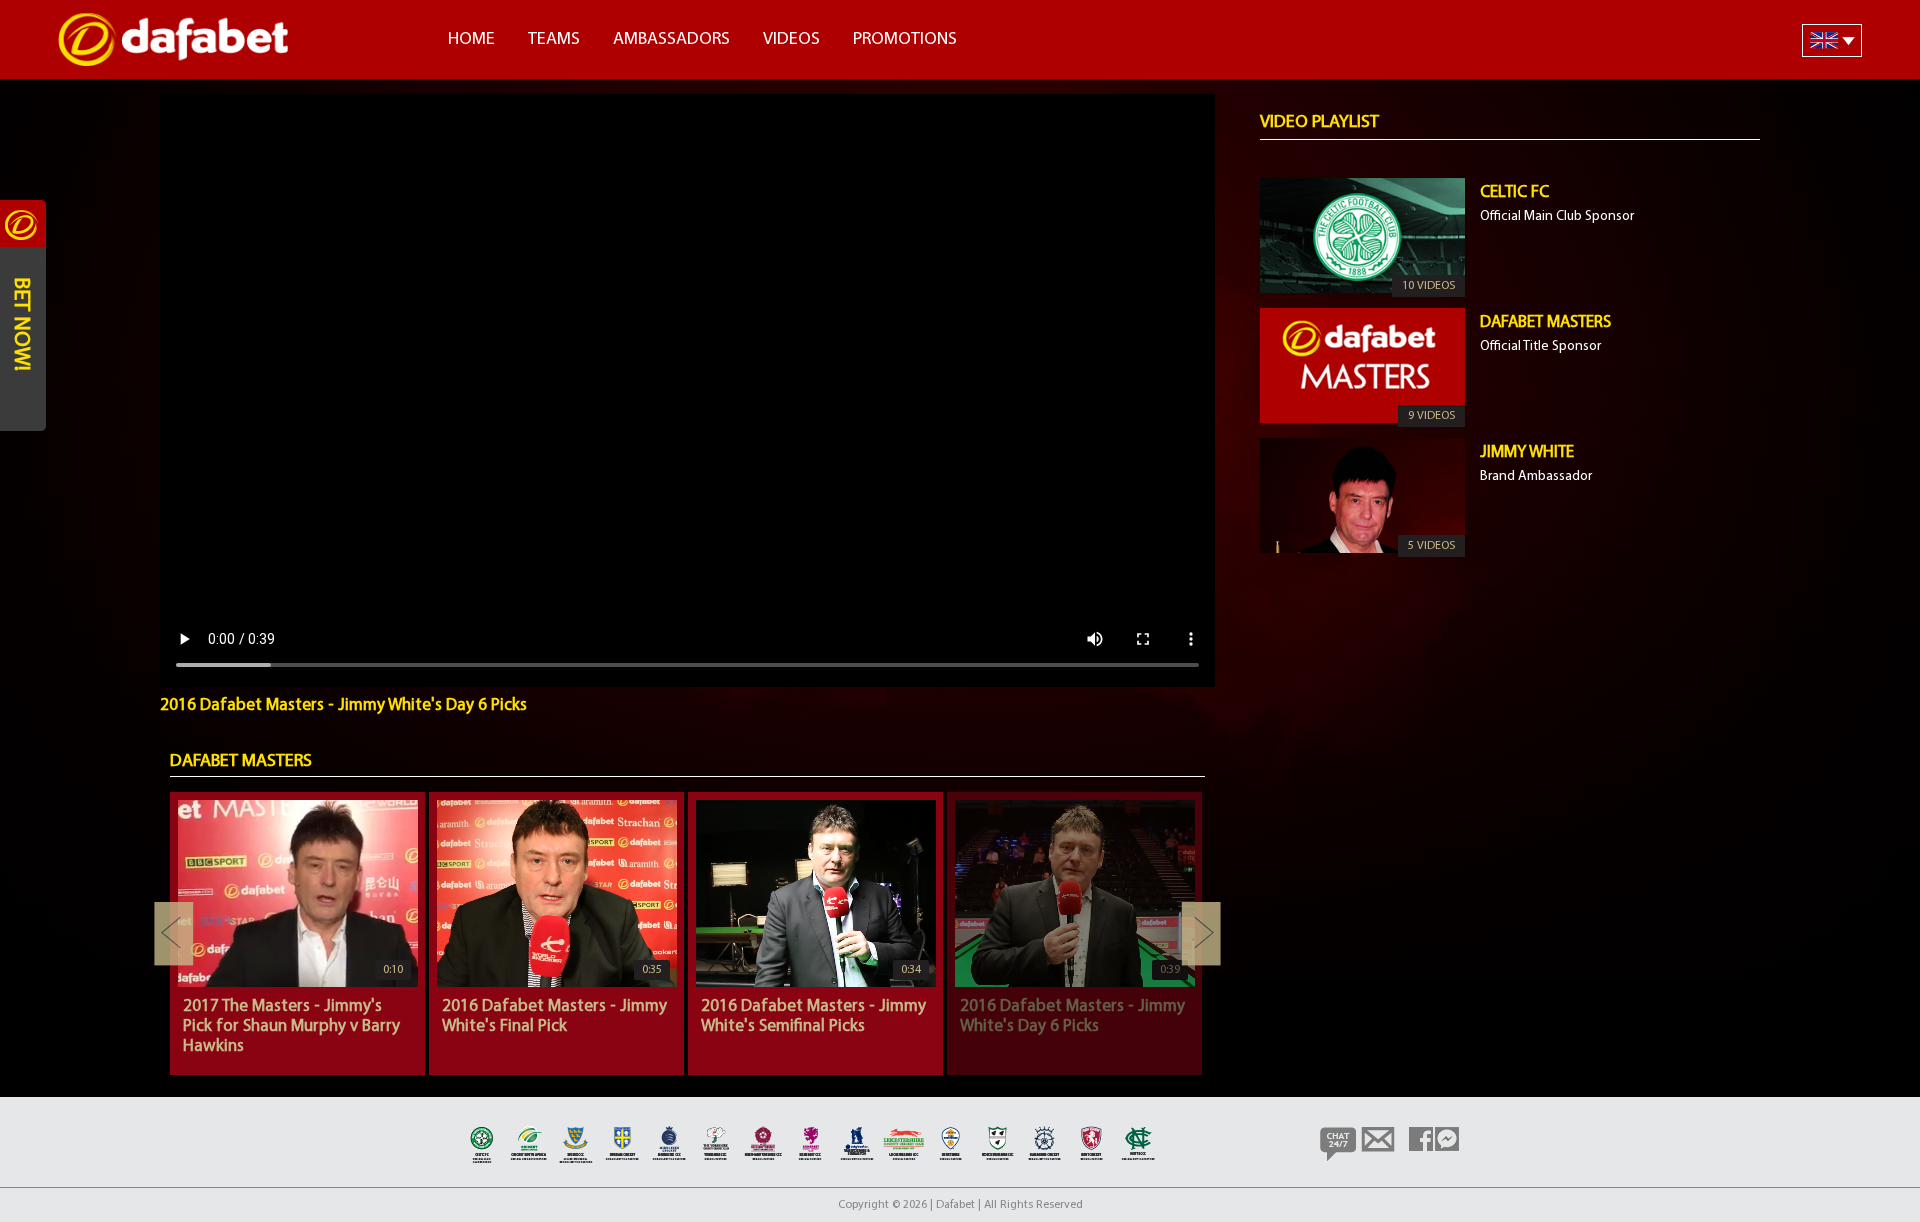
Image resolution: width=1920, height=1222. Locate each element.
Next (1201, 934)
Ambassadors (671, 40)
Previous (174, 934)
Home (471, 40)
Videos (791, 40)
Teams (554, 40)
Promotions (905, 40)
